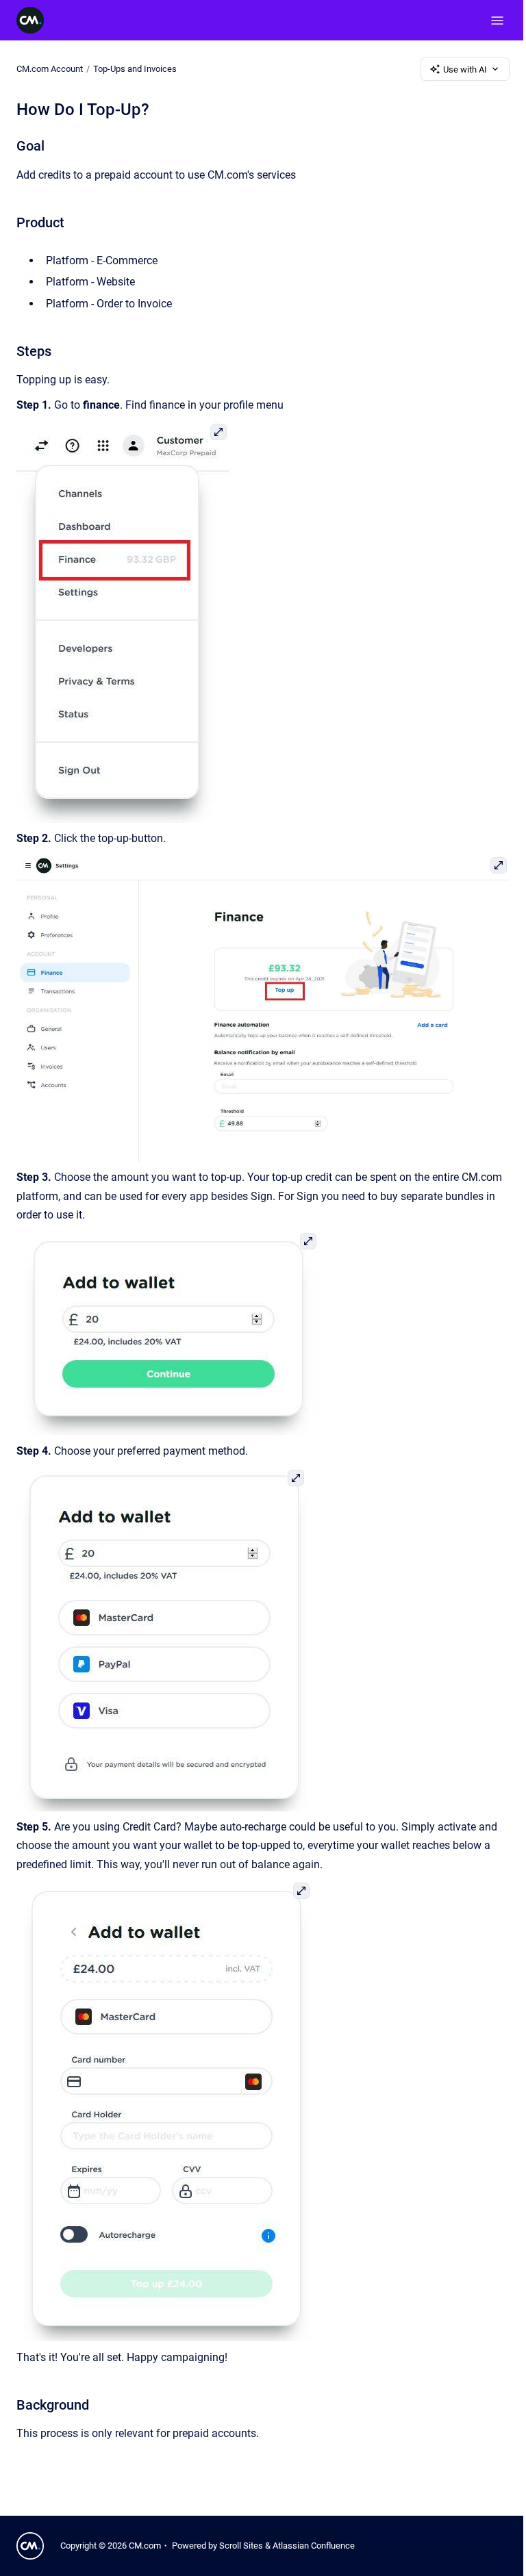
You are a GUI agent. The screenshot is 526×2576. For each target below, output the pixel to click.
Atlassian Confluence (314, 2546)
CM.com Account (50, 69)
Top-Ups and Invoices (135, 69)
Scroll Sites (241, 2546)
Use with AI (465, 69)
